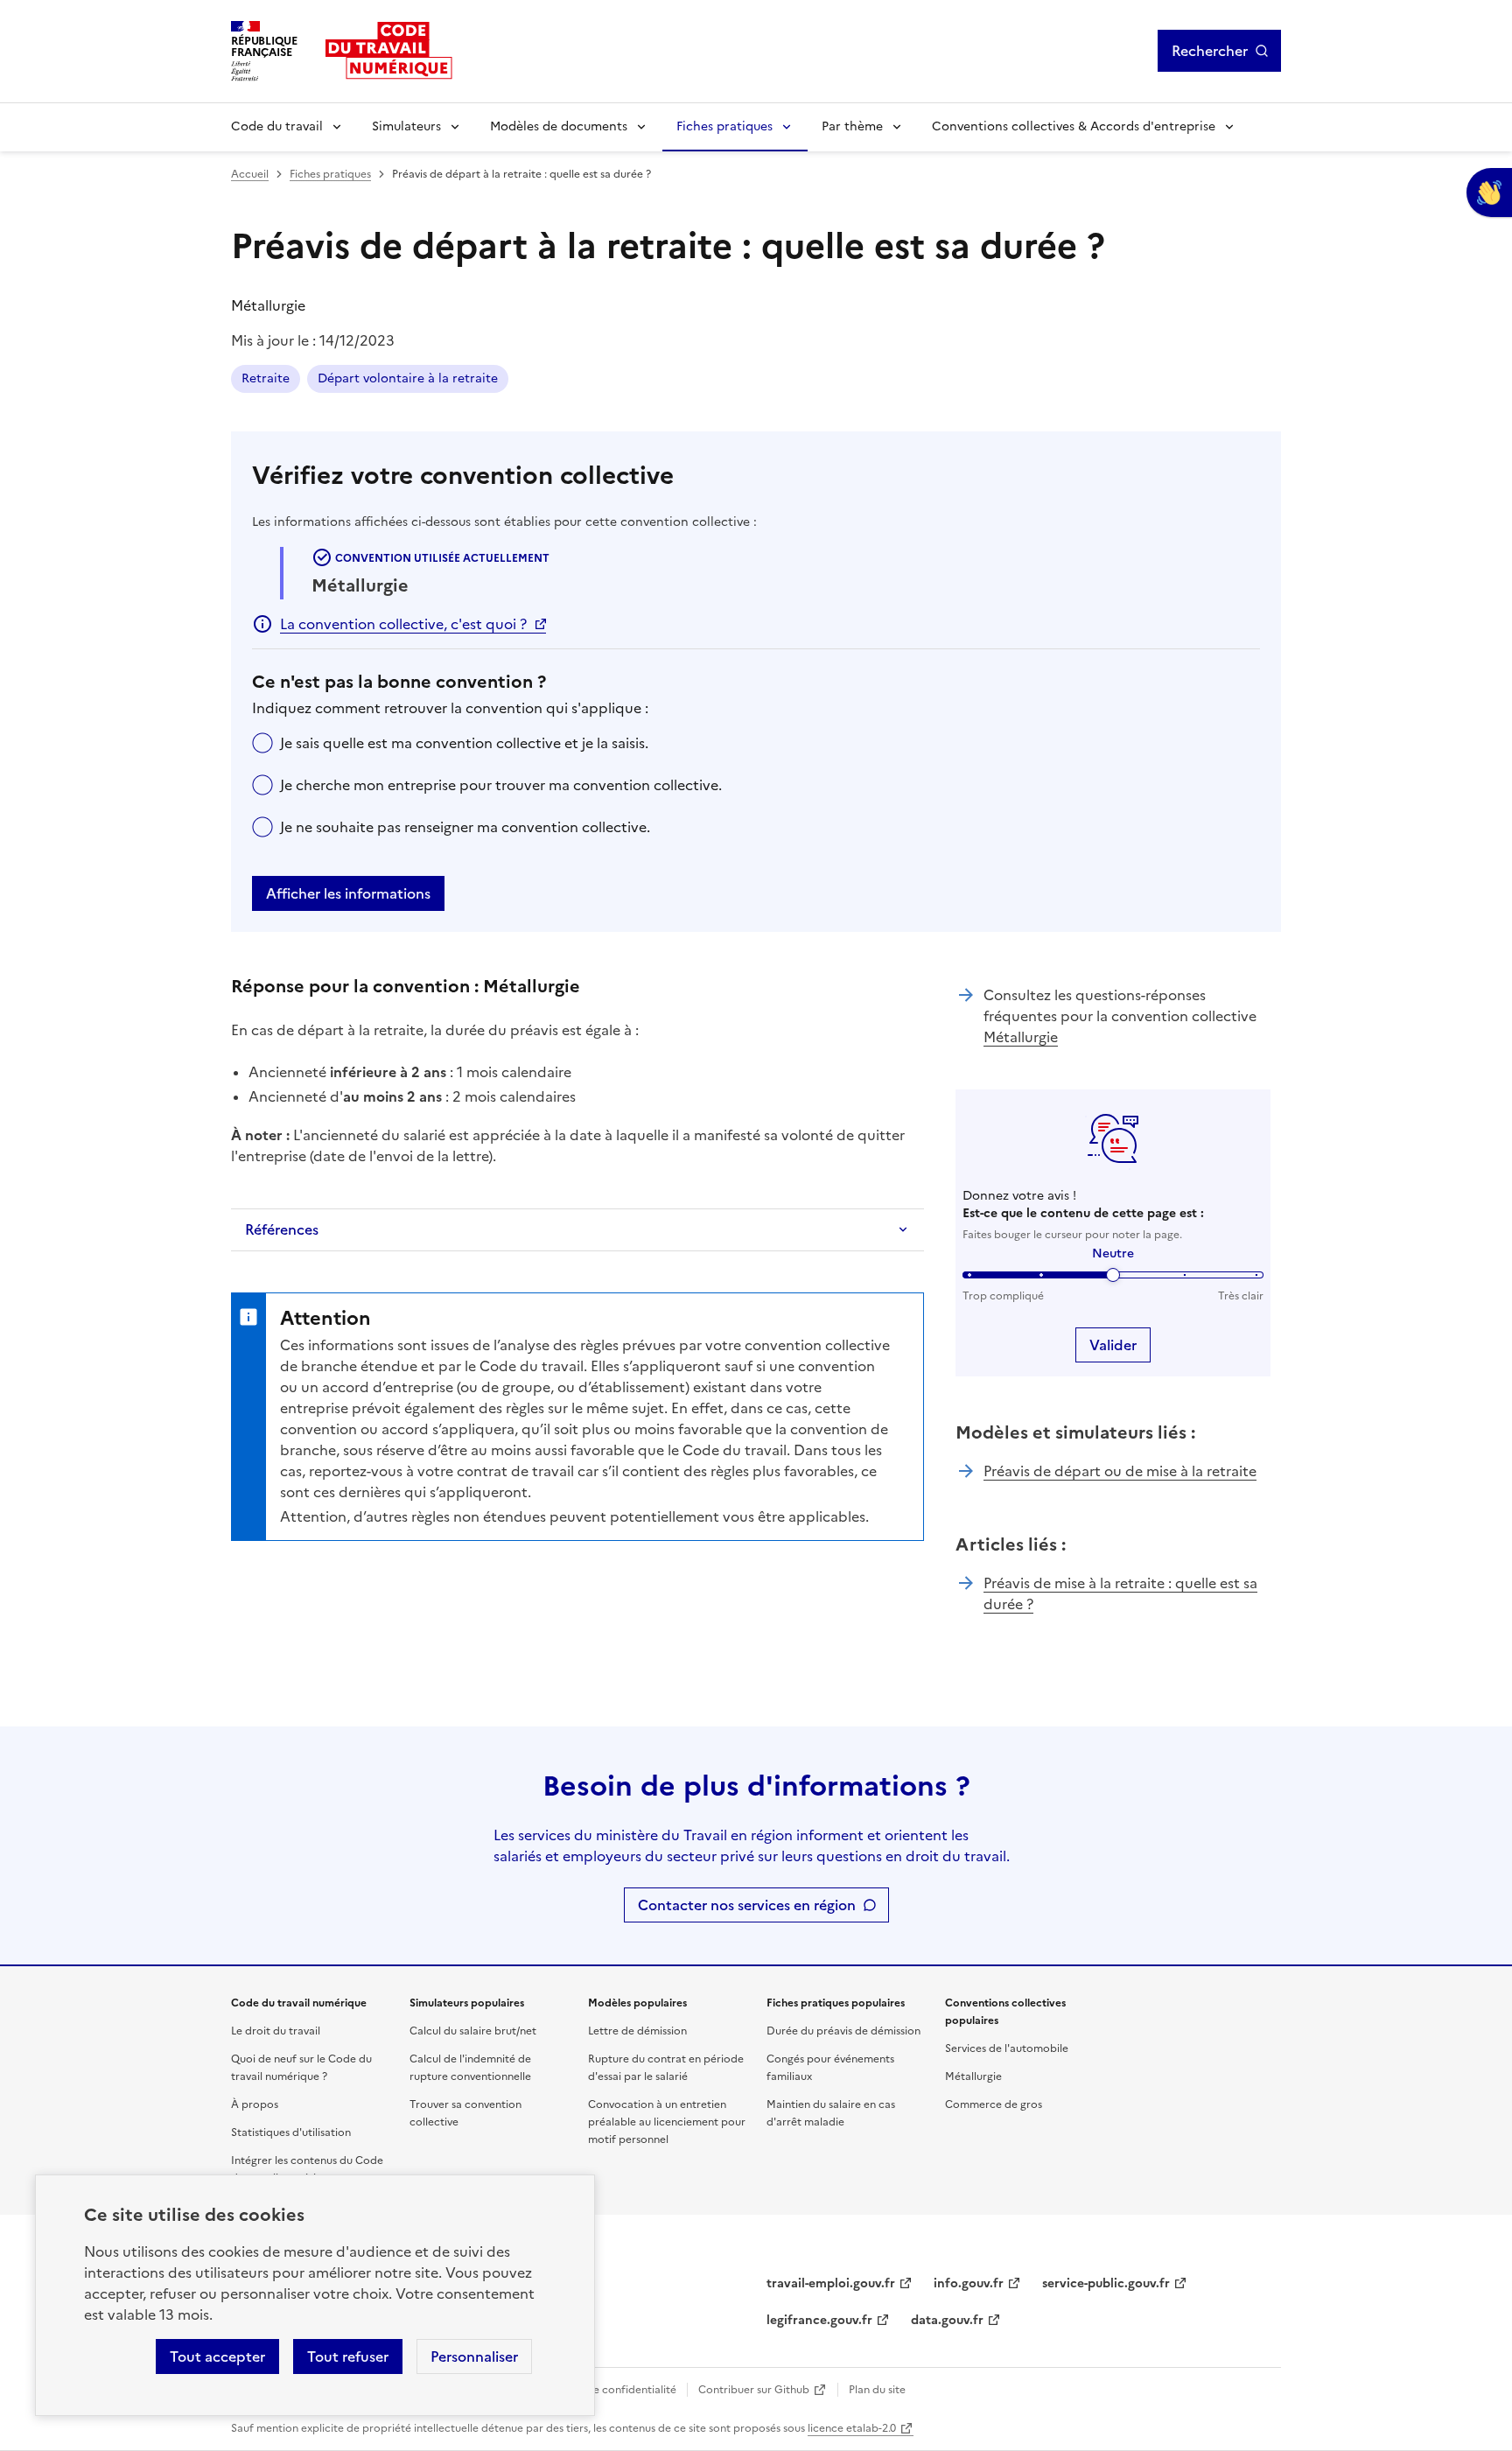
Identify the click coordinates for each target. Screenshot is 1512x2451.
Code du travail (277, 126)
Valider (1113, 1345)
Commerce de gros (994, 2104)
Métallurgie (1021, 1037)
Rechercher (1210, 51)
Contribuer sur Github (754, 2390)
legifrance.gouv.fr (819, 2320)
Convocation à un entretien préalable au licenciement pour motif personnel (667, 2122)
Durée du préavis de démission (843, 2031)
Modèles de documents (559, 126)
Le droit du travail (276, 2031)
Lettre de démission (637, 2031)
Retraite (266, 378)
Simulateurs (406, 126)
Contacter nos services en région (747, 1905)
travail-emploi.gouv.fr (831, 2283)
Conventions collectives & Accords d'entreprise (1074, 126)
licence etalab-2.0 (852, 2428)
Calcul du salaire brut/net (473, 2031)
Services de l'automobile (1007, 2048)
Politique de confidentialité (608, 2390)
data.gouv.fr (947, 2320)
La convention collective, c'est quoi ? (403, 624)
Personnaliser (474, 2356)
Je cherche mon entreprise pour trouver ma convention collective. (501, 785)
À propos (255, 2104)
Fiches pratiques (724, 126)
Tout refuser (348, 2356)
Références (282, 1229)
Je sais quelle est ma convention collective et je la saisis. (464, 743)
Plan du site (877, 2390)
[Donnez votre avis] (1489, 193)
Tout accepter (217, 2356)
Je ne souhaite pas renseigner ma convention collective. (465, 827)
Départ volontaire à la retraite (408, 378)
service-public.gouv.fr (1106, 2283)
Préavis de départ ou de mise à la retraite (1120, 1471)
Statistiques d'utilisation (291, 2132)
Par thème (852, 126)
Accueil (250, 174)
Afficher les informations (348, 893)
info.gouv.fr (969, 2283)
